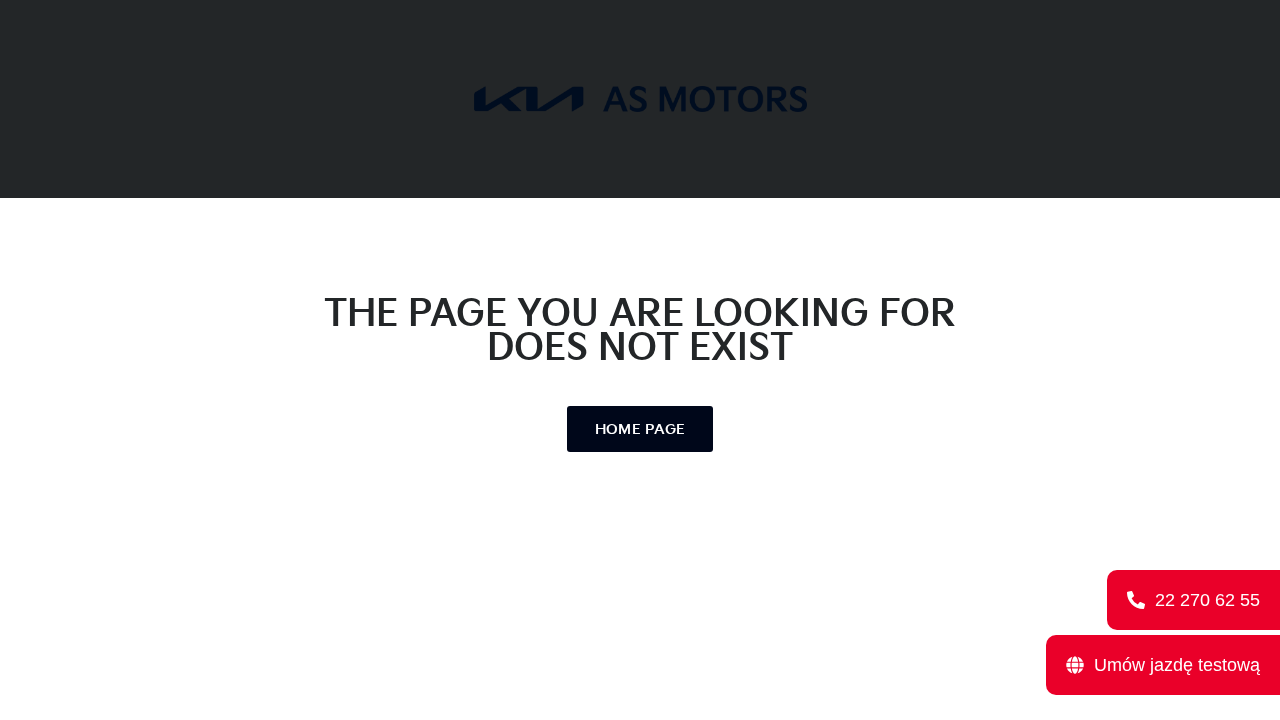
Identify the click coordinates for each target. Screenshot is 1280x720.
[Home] (640, 98)
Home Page (640, 429)
